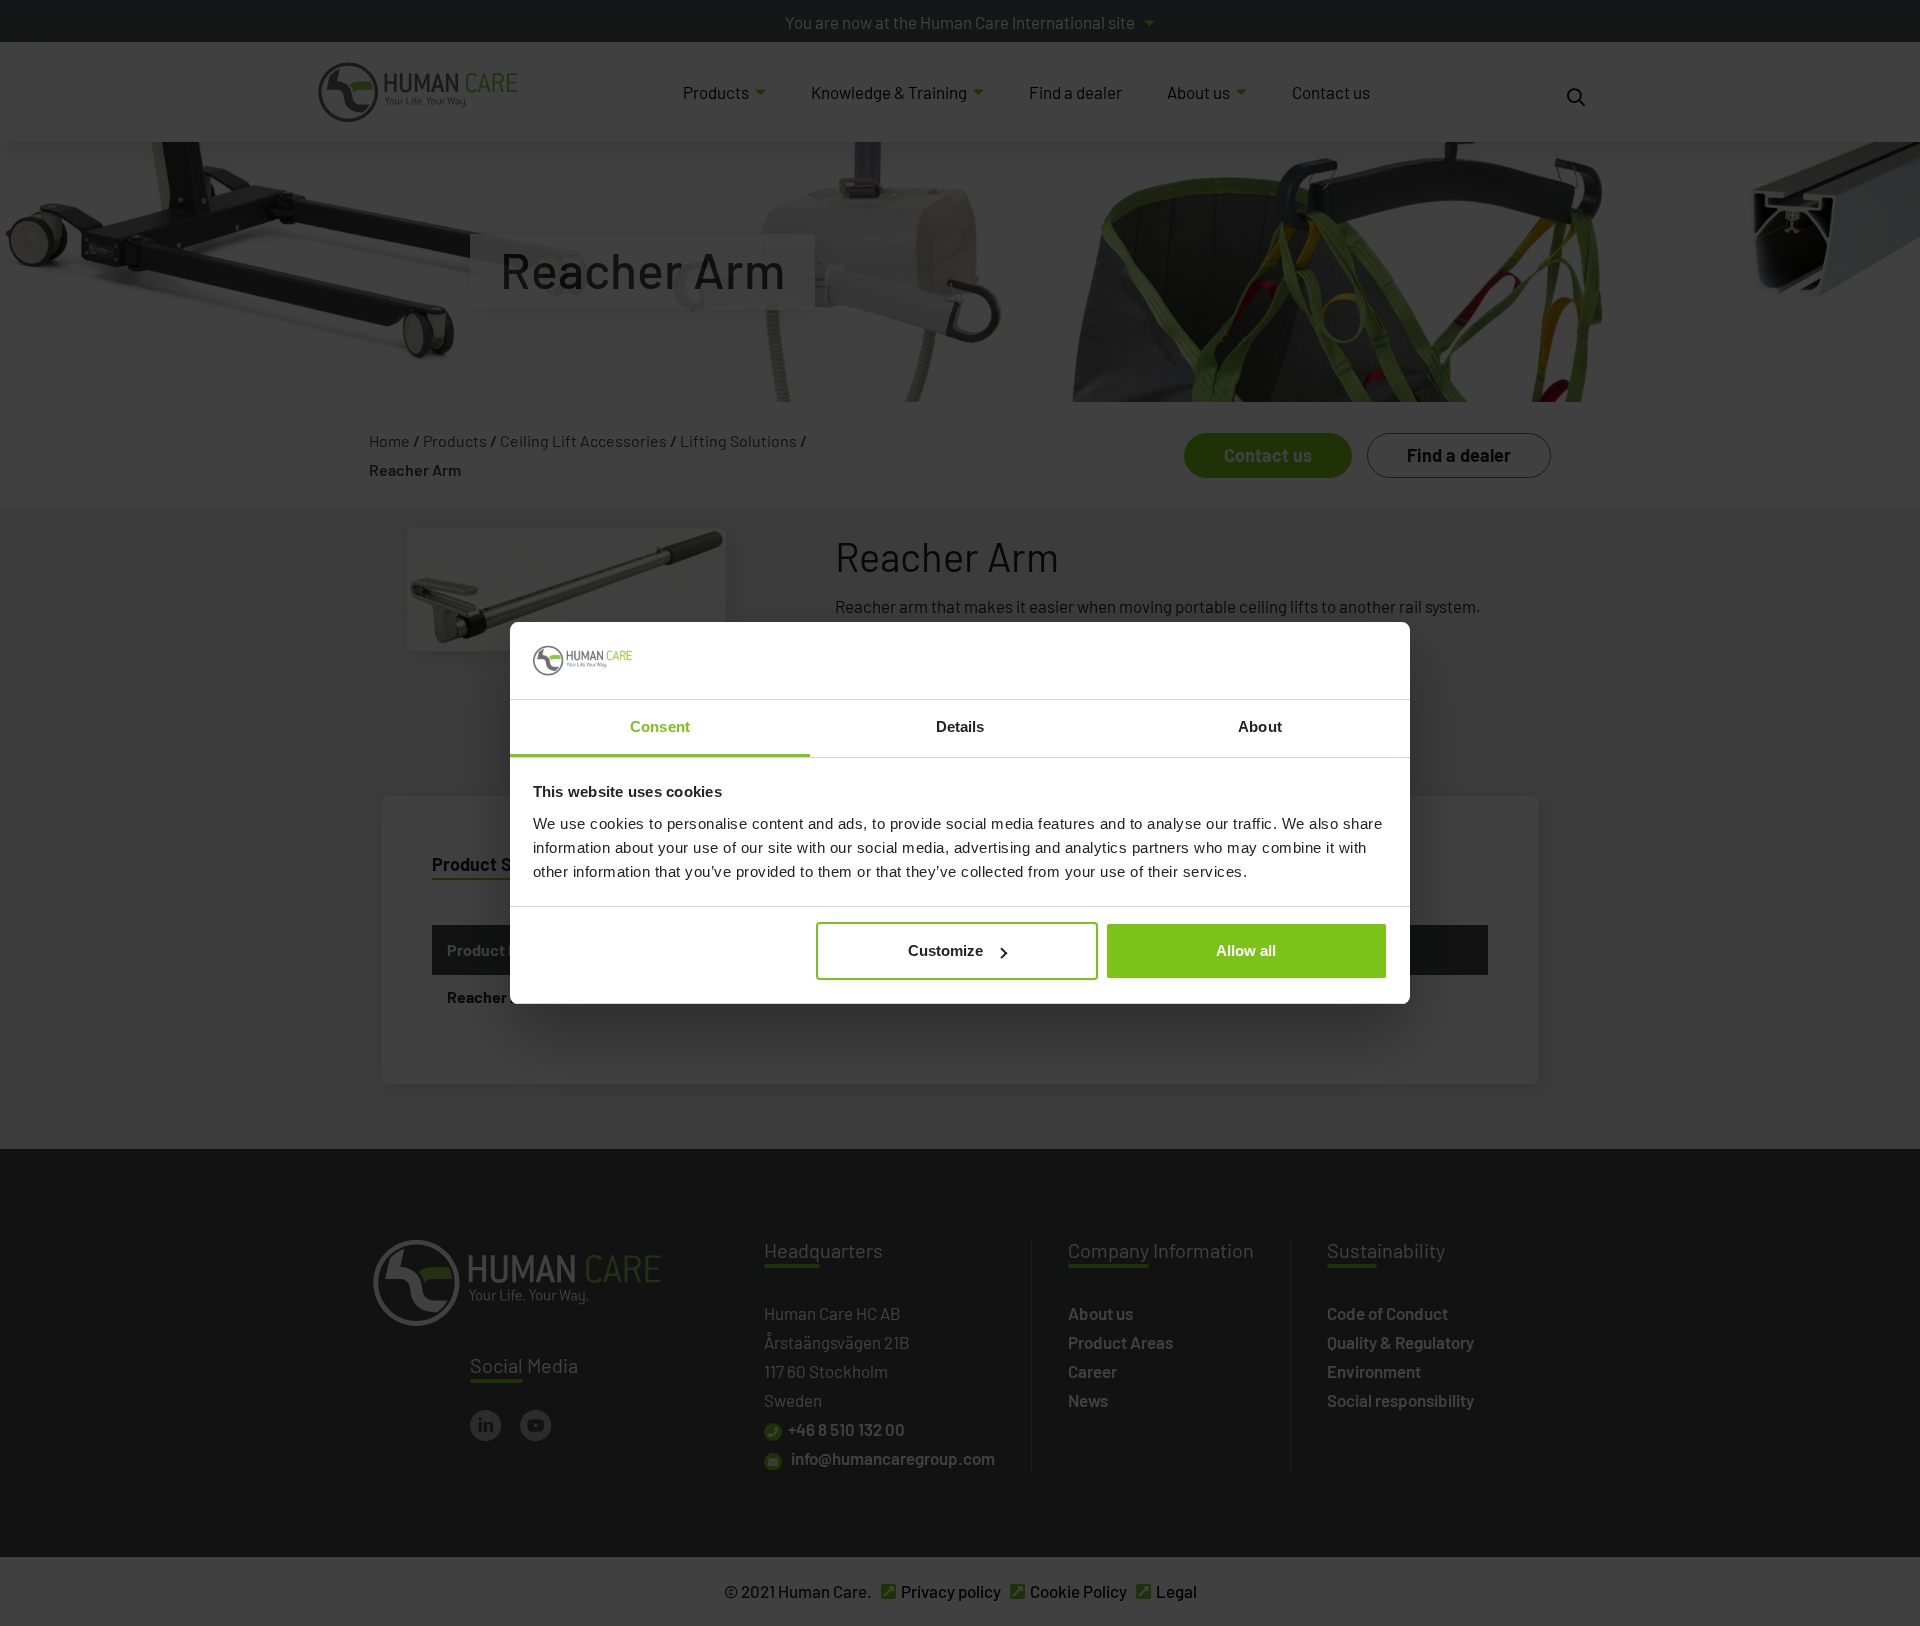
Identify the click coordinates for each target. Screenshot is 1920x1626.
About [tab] (1260, 726)
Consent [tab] (660, 726)
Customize (945, 950)
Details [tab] (960, 726)
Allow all (1246, 950)
